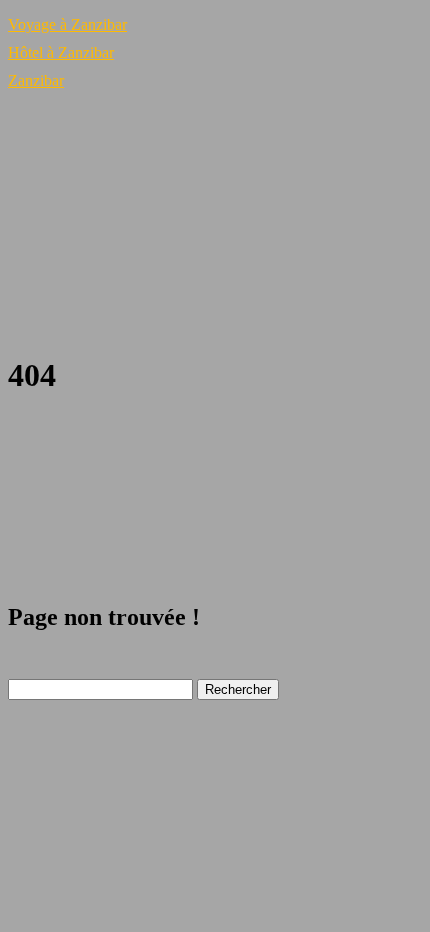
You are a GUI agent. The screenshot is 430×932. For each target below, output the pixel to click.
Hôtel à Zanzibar (61, 52)
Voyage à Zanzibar (67, 24)
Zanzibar (36, 80)
